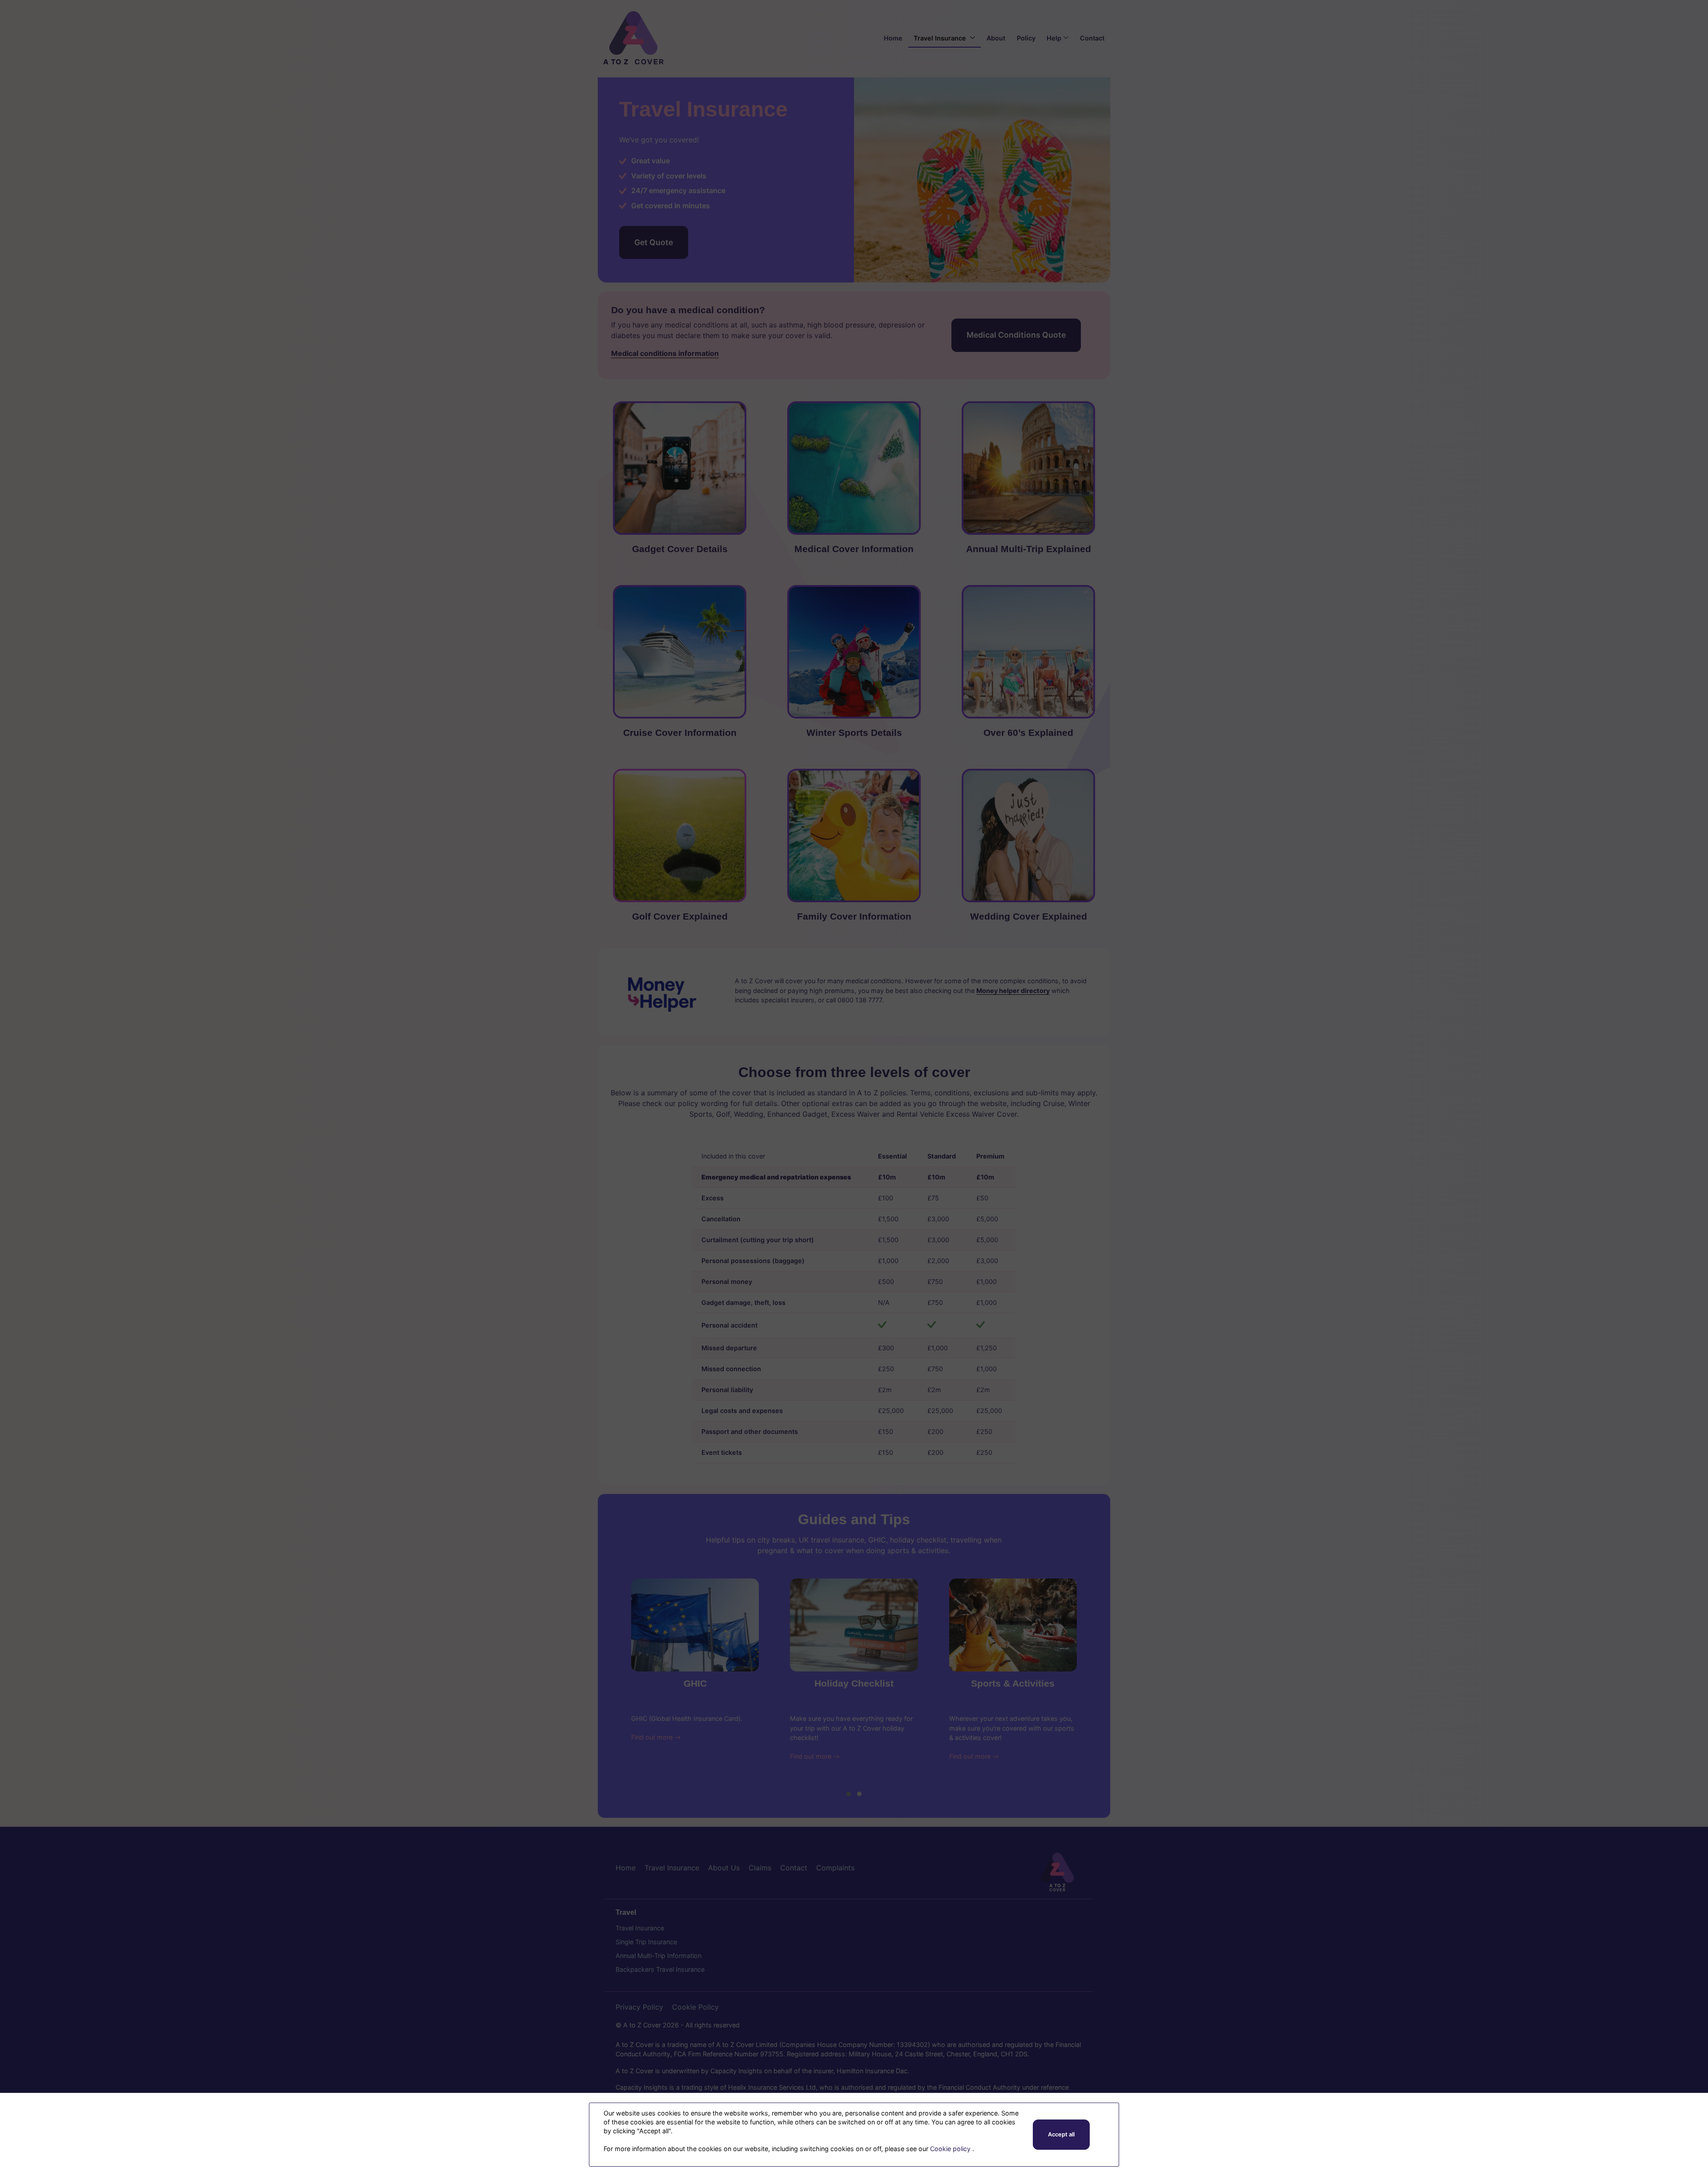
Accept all (1061, 2134)
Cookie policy (951, 2149)
